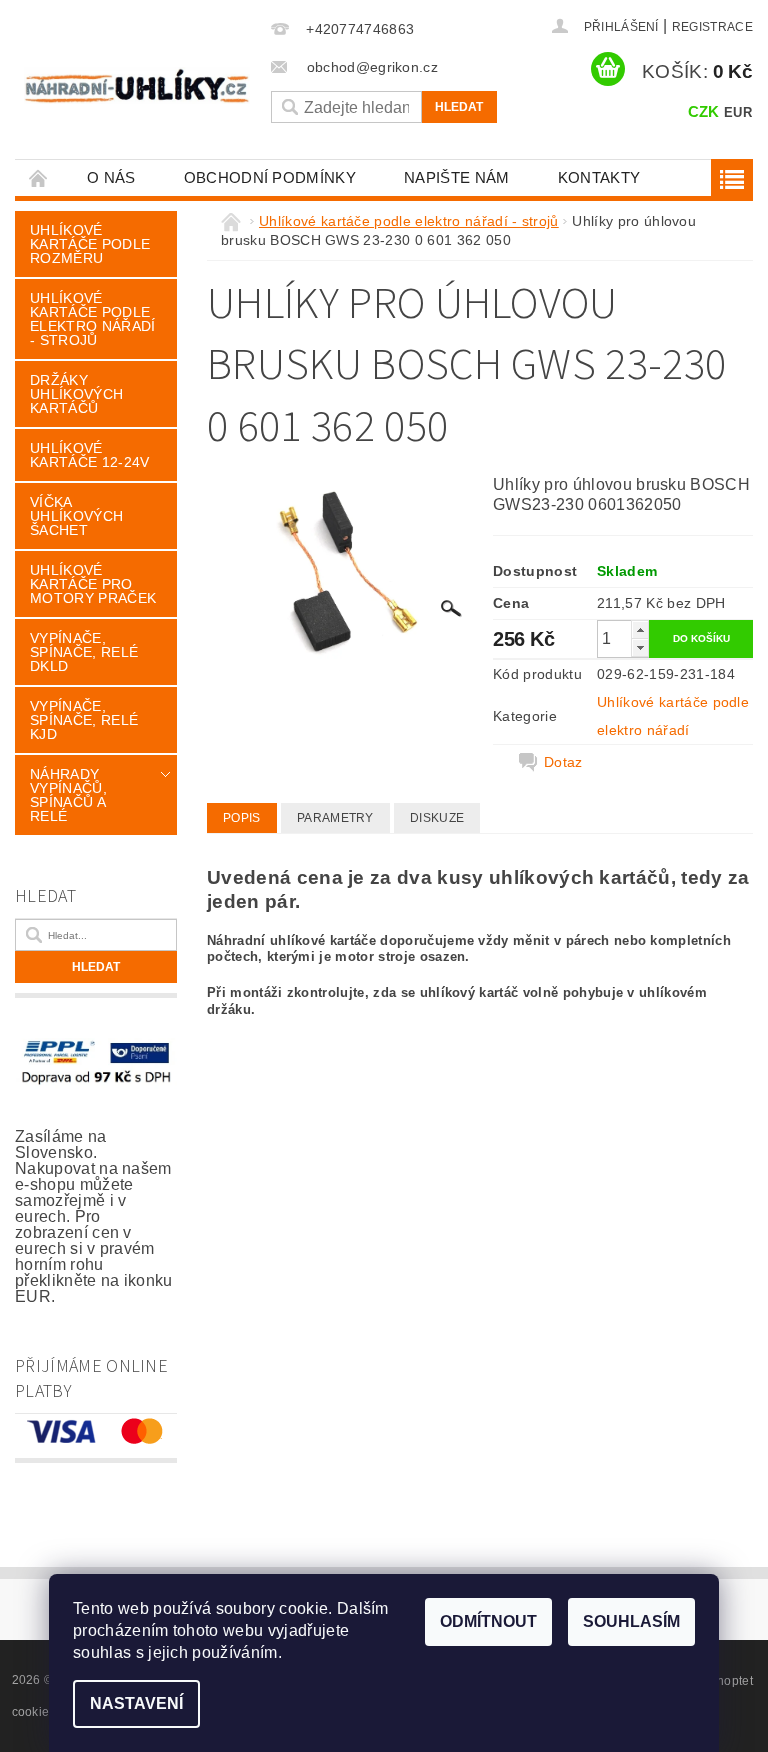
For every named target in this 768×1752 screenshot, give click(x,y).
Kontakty (599, 177)
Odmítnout (488, 1621)
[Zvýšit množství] (640, 629)
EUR (738, 112)
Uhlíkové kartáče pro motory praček (93, 584)
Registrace (712, 27)
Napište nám (457, 177)
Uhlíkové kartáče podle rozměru (90, 244)
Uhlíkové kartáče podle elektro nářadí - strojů (92, 319)
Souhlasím (631, 1621)
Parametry (335, 818)
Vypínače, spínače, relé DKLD (84, 652)
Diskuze (437, 818)
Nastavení (136, 1703)
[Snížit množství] (640, 647)
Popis (242, 818)
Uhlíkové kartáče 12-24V (89, 455)
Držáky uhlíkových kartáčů (76, 394)
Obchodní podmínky (270, 177)
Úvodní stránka (39, 177)
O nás (111, 177)
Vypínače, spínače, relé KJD (84, 720)
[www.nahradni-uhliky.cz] (137, 85)
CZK (704, 111)
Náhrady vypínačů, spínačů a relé (68, 795)
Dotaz (563, 762)
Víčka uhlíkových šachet (76, 516)
